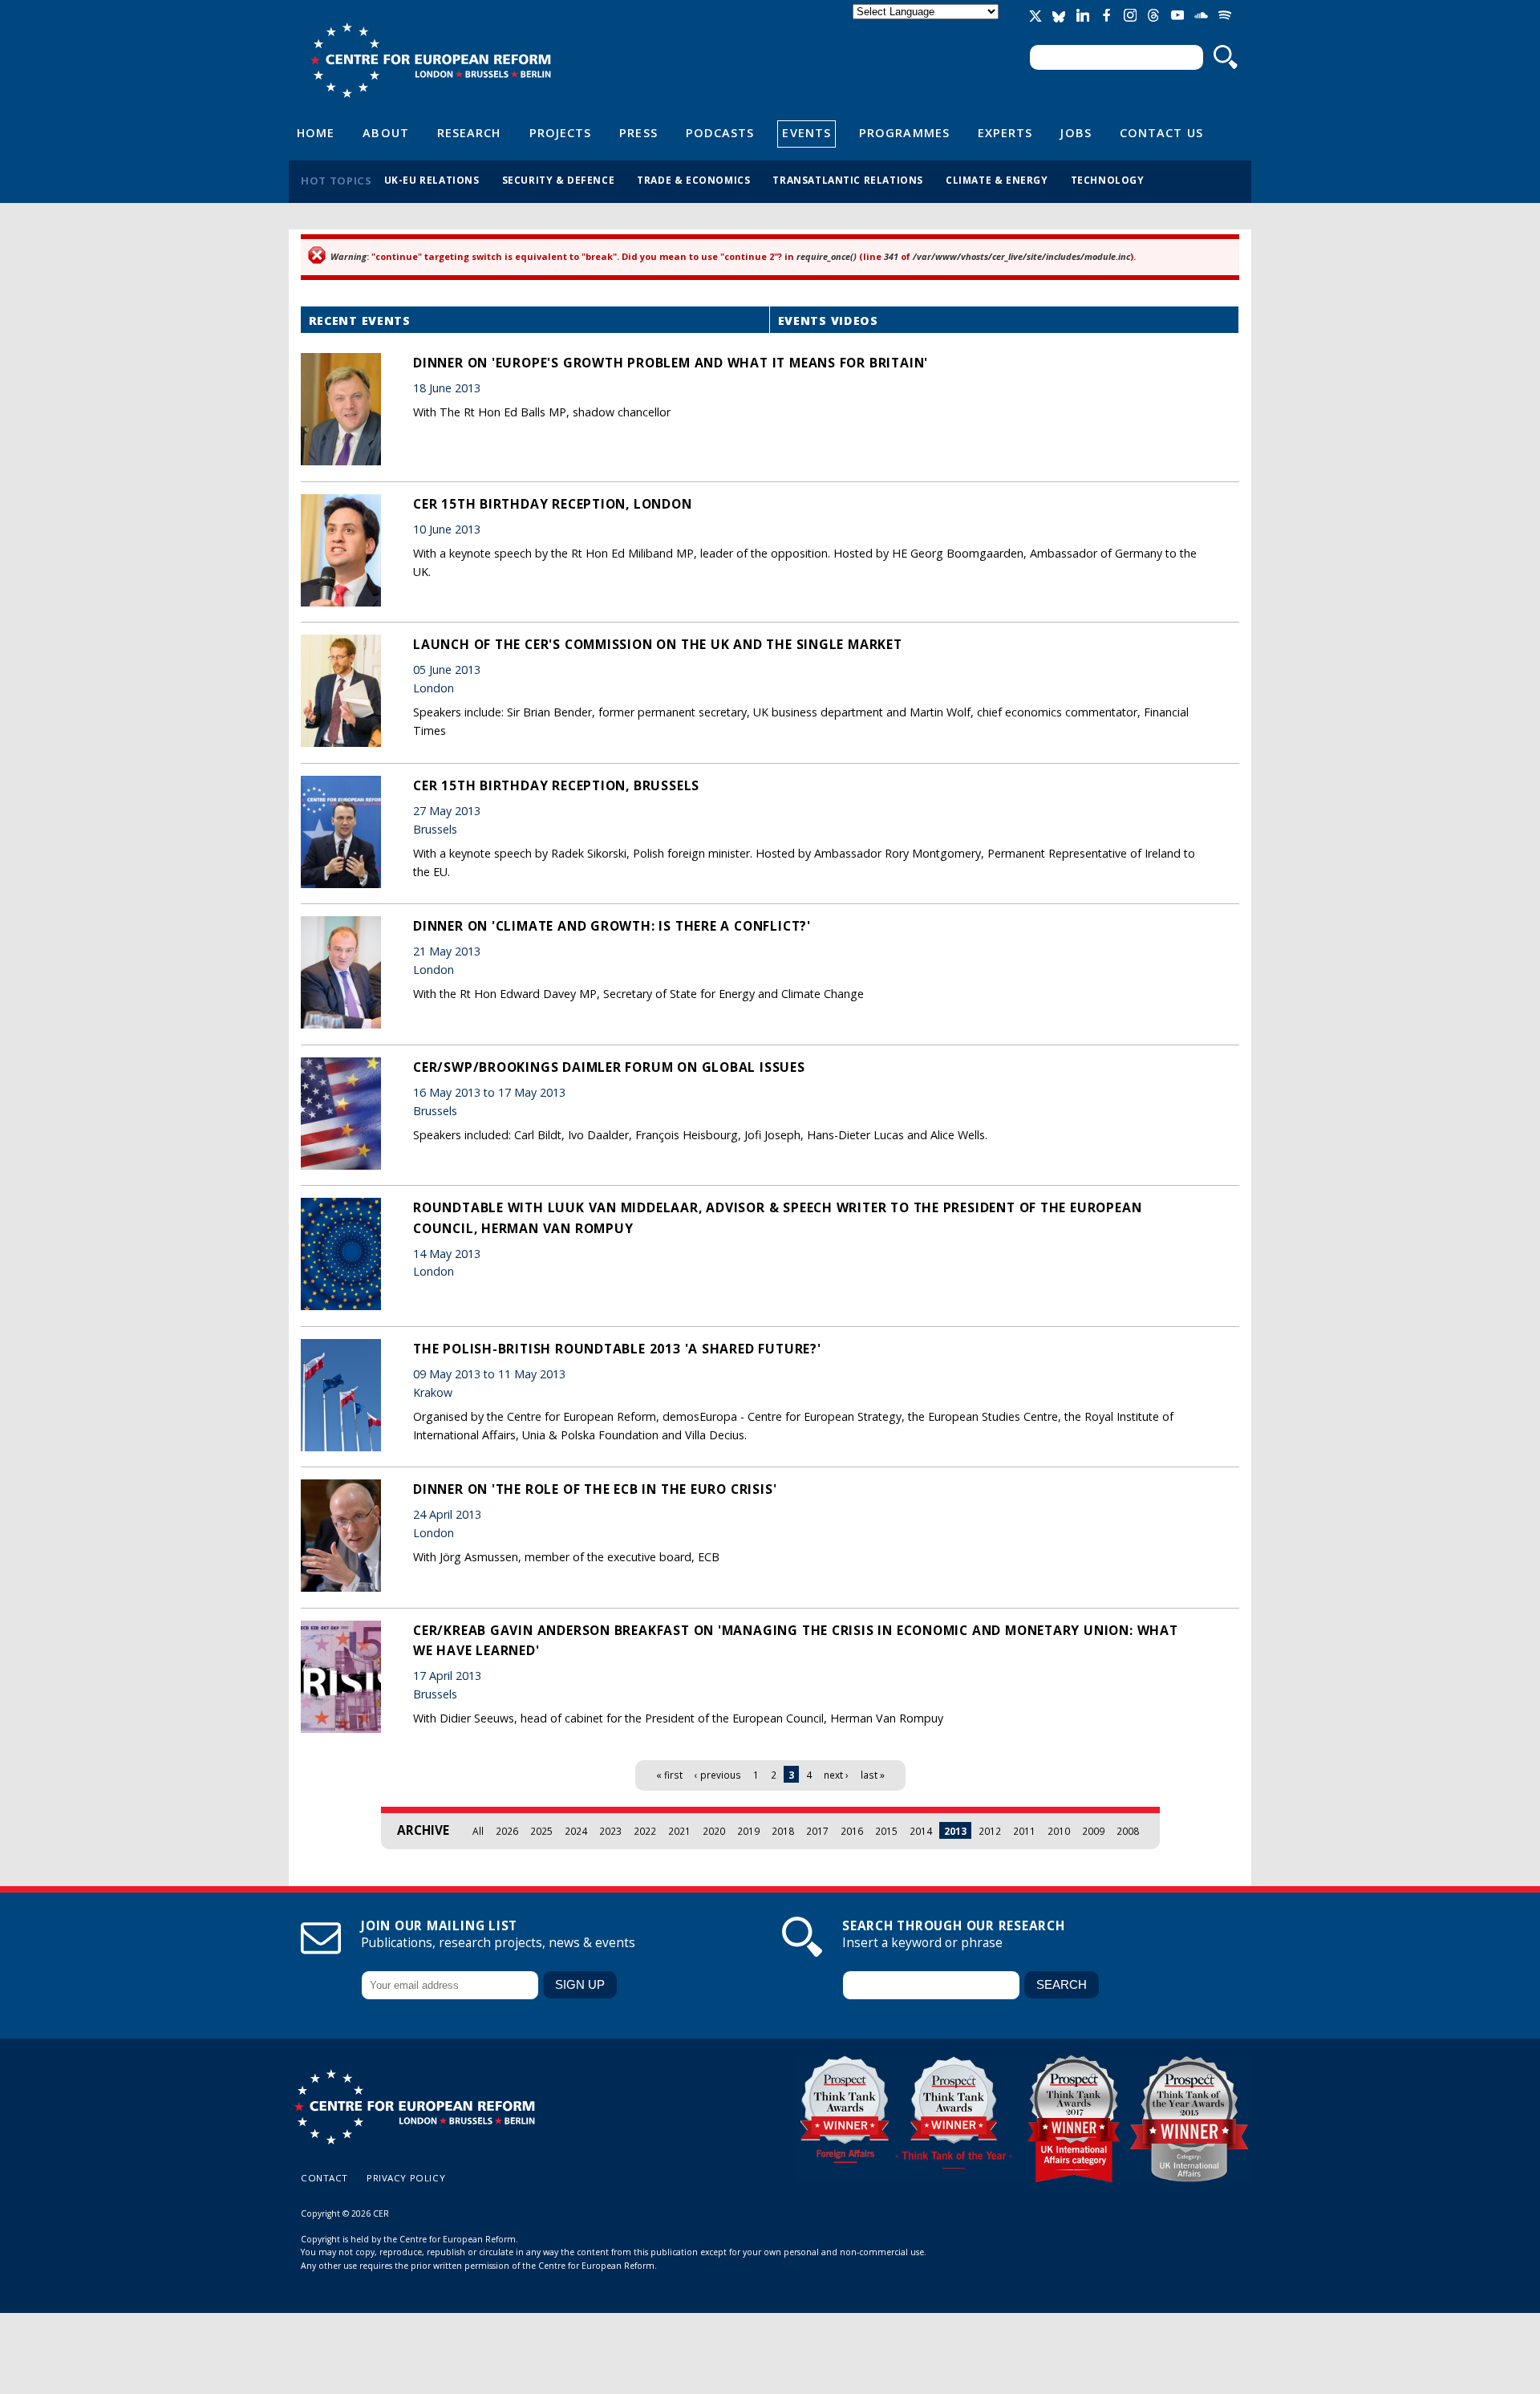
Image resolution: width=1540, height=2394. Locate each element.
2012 (990, 1831)
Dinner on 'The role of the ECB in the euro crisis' (595, 1489)
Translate (927, 25)
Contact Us (1161, 132)
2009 (1093, 1831)
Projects (561, 132)
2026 (507, 1831)
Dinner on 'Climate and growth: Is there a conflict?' (612, 926)
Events (806, 132)
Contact (324, 2178)
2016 (852, 1831)
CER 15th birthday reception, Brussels (556, 785)
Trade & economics (693, 180)
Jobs (1076, 132)
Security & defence (559, 180)
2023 (610, 1831)
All (478, 1831)
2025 (541, 1831)
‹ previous (718, 1775)
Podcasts (720, 132)
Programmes (904, 132)
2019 (748, 1831)
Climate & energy (997, 180)
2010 (1059, 1831)
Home (316, 132)
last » (873, 1775)
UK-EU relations (432, 180)
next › (836, 1775)
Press (638, 132)
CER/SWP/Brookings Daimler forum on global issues (609, 1067)
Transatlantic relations (848, 180)
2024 (576, 1831)
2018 (783, 1831)
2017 (817, 1831)
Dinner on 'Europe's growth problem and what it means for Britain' (671, 363)
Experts (1005, 132)
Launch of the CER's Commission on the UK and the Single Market (658, 644)
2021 (679, 1831)
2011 (1024, 1831)
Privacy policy (406, 2178)
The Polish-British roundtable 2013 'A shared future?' (617, 1349)
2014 (921, 1831)
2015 (886, 1831)
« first (669, 1775)
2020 (714, 1831)
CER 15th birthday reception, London (553, 504)
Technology (1108, 180)
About (385, 132)
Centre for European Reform (430, 60)
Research (469, 132)
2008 (1128, 1831)
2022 (645, 1831)
